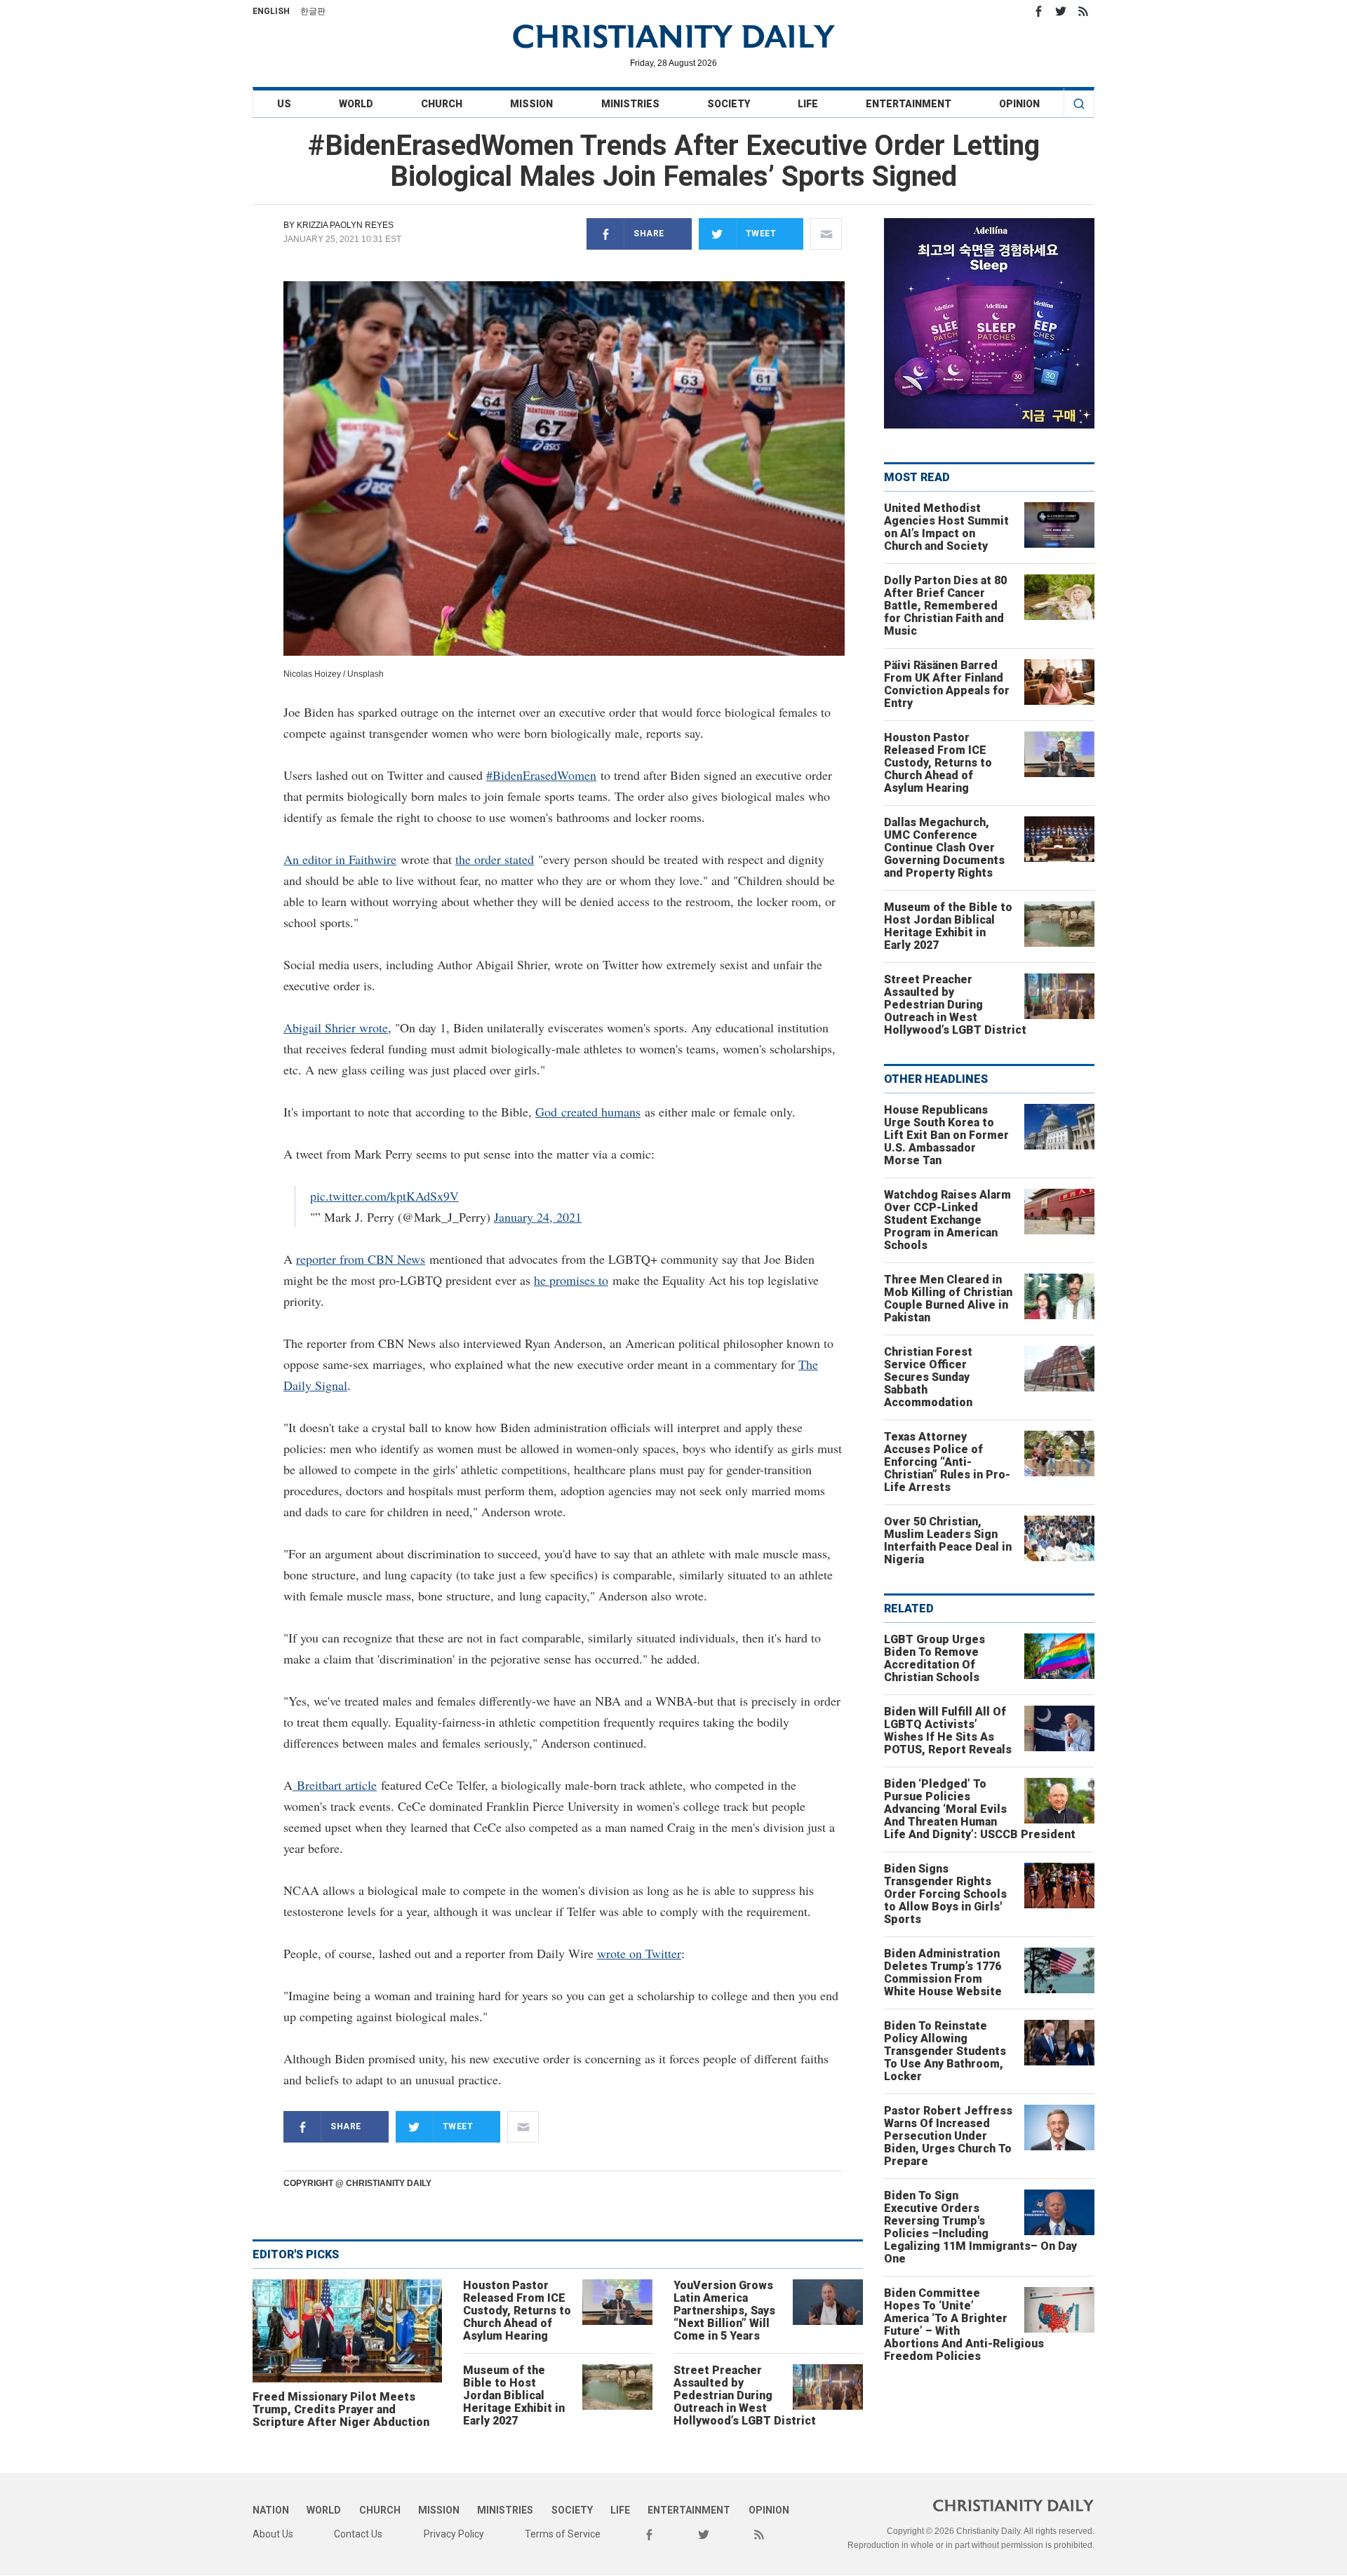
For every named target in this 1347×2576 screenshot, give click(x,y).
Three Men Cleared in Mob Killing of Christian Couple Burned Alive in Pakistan (948, 1299)
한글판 (313, 11)
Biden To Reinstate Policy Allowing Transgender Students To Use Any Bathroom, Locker (945, 2051)
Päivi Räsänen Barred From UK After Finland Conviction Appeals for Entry (947, 684)
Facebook (1038, 11)
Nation (271, 2510)
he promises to (571, 1280)
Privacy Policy (454, 2534)
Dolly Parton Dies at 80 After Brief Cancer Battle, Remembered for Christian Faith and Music (945, 606)
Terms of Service (563, 2534)
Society (729, 104)
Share (649, 234)
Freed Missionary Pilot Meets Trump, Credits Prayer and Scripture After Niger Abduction (341, 2409)
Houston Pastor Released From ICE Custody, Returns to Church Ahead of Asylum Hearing (517, 2311)
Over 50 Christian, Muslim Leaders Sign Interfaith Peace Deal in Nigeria (948, 1540)
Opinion (1019, 104)
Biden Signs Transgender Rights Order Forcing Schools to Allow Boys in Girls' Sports (945, 1894)
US (284, 104)
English (271, 11)
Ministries (630, 104)
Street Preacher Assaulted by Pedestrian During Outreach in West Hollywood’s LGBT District (745, 2395)
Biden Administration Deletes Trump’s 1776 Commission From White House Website (943, 1973)
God (546, 1112)
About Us (273, 2534)
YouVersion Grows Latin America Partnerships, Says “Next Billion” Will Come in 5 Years (724, 2311)
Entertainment (909, 104)
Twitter (1061, 11)
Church (442, 104)
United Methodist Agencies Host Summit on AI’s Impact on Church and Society (946, 527)
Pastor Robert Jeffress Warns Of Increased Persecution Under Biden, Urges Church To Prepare (948, 2136)
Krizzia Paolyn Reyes (345, 225)
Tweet (761, 234)
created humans (599, 1112)
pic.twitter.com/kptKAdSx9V (384, 1196)
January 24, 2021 (538, 1217)
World (356, 104)
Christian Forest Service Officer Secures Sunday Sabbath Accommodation (928, 1377)
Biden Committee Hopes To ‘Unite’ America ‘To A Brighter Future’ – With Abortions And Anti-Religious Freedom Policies (964, 2325)
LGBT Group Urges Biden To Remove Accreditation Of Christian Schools (934, 1658)
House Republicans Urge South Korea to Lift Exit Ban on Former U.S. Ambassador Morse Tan (946, 1135)
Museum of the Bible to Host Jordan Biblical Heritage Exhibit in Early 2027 (514, 2395)
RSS (1083, 11)
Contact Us (358, 2534)
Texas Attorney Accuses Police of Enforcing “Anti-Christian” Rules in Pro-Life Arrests (947, 1462)
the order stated (495, 859)
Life (808, 104)
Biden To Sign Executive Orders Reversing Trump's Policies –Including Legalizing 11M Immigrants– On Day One (980, 2227)
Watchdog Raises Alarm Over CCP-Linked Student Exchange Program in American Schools (947, 1220)
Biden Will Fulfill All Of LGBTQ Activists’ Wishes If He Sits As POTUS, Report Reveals (948, 1731)
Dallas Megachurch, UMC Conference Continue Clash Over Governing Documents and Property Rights (944, 848)
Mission (531, 104)
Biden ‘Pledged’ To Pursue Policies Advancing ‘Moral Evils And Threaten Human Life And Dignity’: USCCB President (980, 1809)
